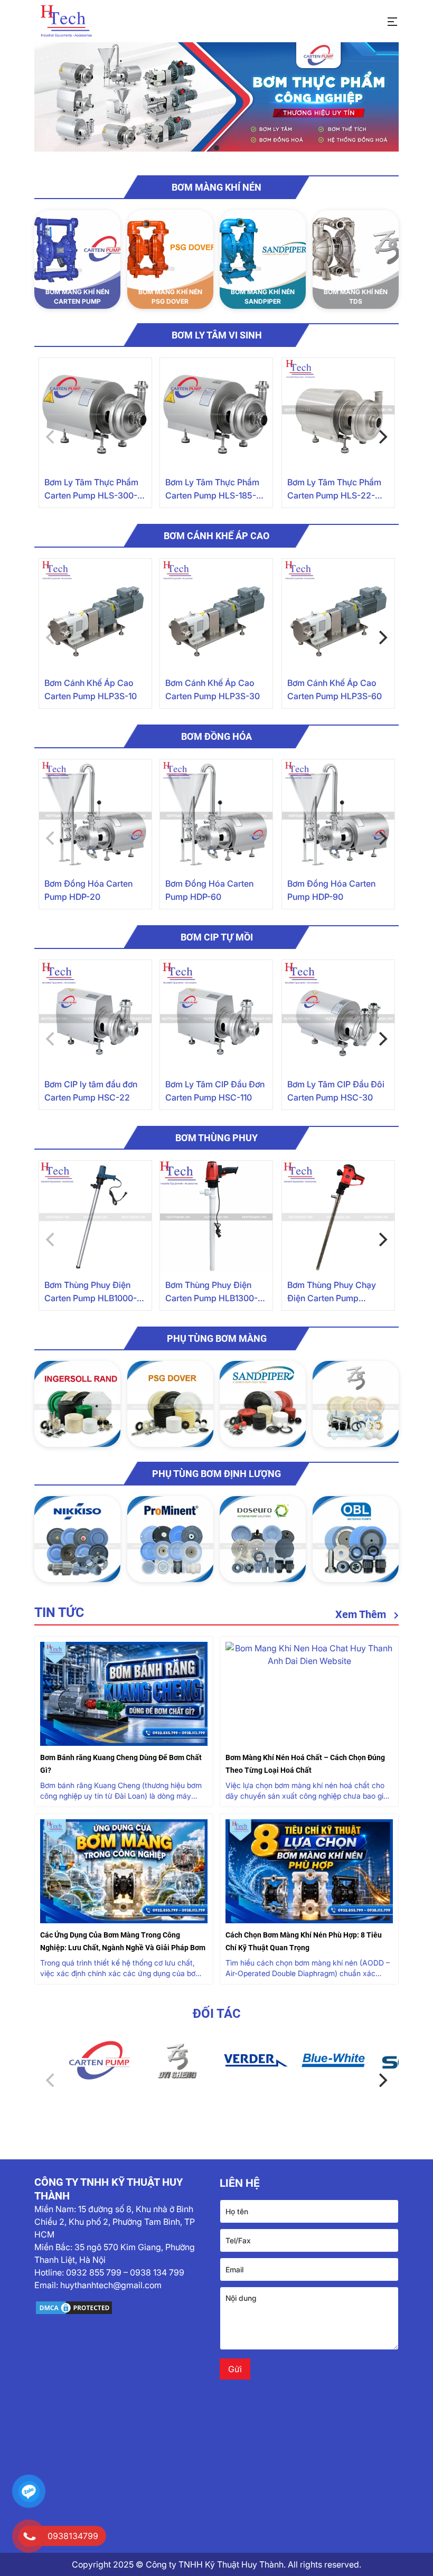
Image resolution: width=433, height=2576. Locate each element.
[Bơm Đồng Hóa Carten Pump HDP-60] (216, 816)
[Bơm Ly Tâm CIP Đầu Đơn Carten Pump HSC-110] (216, 1016)
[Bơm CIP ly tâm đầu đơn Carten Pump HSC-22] (95, 1016)
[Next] (382, 437)
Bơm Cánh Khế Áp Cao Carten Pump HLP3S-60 (335, 689)
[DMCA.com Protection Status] (124, 2308)
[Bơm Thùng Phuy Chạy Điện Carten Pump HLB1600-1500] (338, 1217)
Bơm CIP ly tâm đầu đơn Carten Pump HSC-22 (91, 1091)
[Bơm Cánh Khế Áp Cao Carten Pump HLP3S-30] (216, 615)
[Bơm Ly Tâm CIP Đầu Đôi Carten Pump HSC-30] (338, 1016)
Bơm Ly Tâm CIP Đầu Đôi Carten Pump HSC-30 (336, 1091)
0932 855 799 (94, 2272)
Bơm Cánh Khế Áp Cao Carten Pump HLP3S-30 (213, 689)
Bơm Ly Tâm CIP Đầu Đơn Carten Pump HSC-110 (215, 1091)
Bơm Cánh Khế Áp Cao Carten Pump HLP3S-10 (91, 689)
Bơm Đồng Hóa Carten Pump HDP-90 (331, 890)
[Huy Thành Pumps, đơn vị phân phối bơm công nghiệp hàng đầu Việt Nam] (66, 21)
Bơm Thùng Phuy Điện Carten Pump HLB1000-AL (91, 1292)
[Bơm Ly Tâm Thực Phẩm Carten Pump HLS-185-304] (216, 414)
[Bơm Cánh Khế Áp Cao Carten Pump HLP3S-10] (95, 615)
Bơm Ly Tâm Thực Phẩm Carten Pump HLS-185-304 (212, 490)
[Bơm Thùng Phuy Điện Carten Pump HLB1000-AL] (95, 1217)
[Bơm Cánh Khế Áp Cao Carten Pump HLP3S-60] (338, 615)
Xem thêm (362, 1614)
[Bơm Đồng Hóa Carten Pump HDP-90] (338, 816)
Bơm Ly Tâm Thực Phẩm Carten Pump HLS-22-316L (334, 490)
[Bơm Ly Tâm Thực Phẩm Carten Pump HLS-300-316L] (95, 414)
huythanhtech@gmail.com (111, 2285)
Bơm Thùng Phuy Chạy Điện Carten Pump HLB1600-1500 (332, 1292)
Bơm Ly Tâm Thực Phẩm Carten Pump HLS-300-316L (91, 490)
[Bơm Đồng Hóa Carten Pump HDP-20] (95, 816)
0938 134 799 (157, 2272)
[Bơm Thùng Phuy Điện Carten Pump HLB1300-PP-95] (216, 1217)
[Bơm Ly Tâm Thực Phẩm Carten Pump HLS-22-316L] (338, 414)
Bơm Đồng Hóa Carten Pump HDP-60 (209, 890)
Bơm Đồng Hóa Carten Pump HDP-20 (88, 890)
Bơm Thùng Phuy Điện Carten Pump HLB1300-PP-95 (211, 1292)
